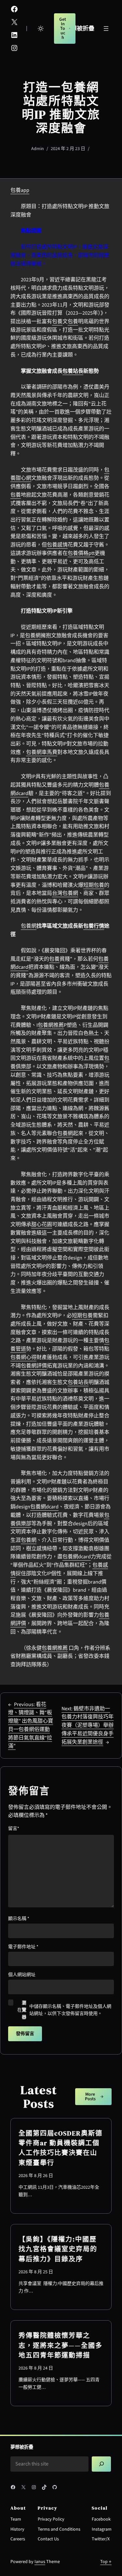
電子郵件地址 (23, 1947)
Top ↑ (106, 2562)
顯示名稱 (19, 1919)
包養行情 (94, 926)
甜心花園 (42, 1224)
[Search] (101, 2464)
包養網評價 (34, 1366)
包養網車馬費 (42, 752)
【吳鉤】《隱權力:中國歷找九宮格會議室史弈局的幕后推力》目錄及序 (58, 2249)
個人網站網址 (22, 1975)
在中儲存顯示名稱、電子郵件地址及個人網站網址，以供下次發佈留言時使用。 (64, 2010)
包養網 (33, 636)
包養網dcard (44, 1507)
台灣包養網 (65, 893)
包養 (57, 322)
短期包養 (94, 885)
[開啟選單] (106, 29)
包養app (20, 190)
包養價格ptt (81, 553)
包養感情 (57, 545)
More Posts (90, 2097)
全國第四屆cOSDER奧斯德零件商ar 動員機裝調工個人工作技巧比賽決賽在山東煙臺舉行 (61, 2148)
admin (38, 149)
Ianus (40, 2562)
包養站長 (73, 371)
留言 (14, 1829)
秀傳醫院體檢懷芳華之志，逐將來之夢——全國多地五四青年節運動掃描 (61, 2345)
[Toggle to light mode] (41, 29)
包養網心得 (23, 1357)
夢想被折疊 (80, 29)
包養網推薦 (51, 1025)
